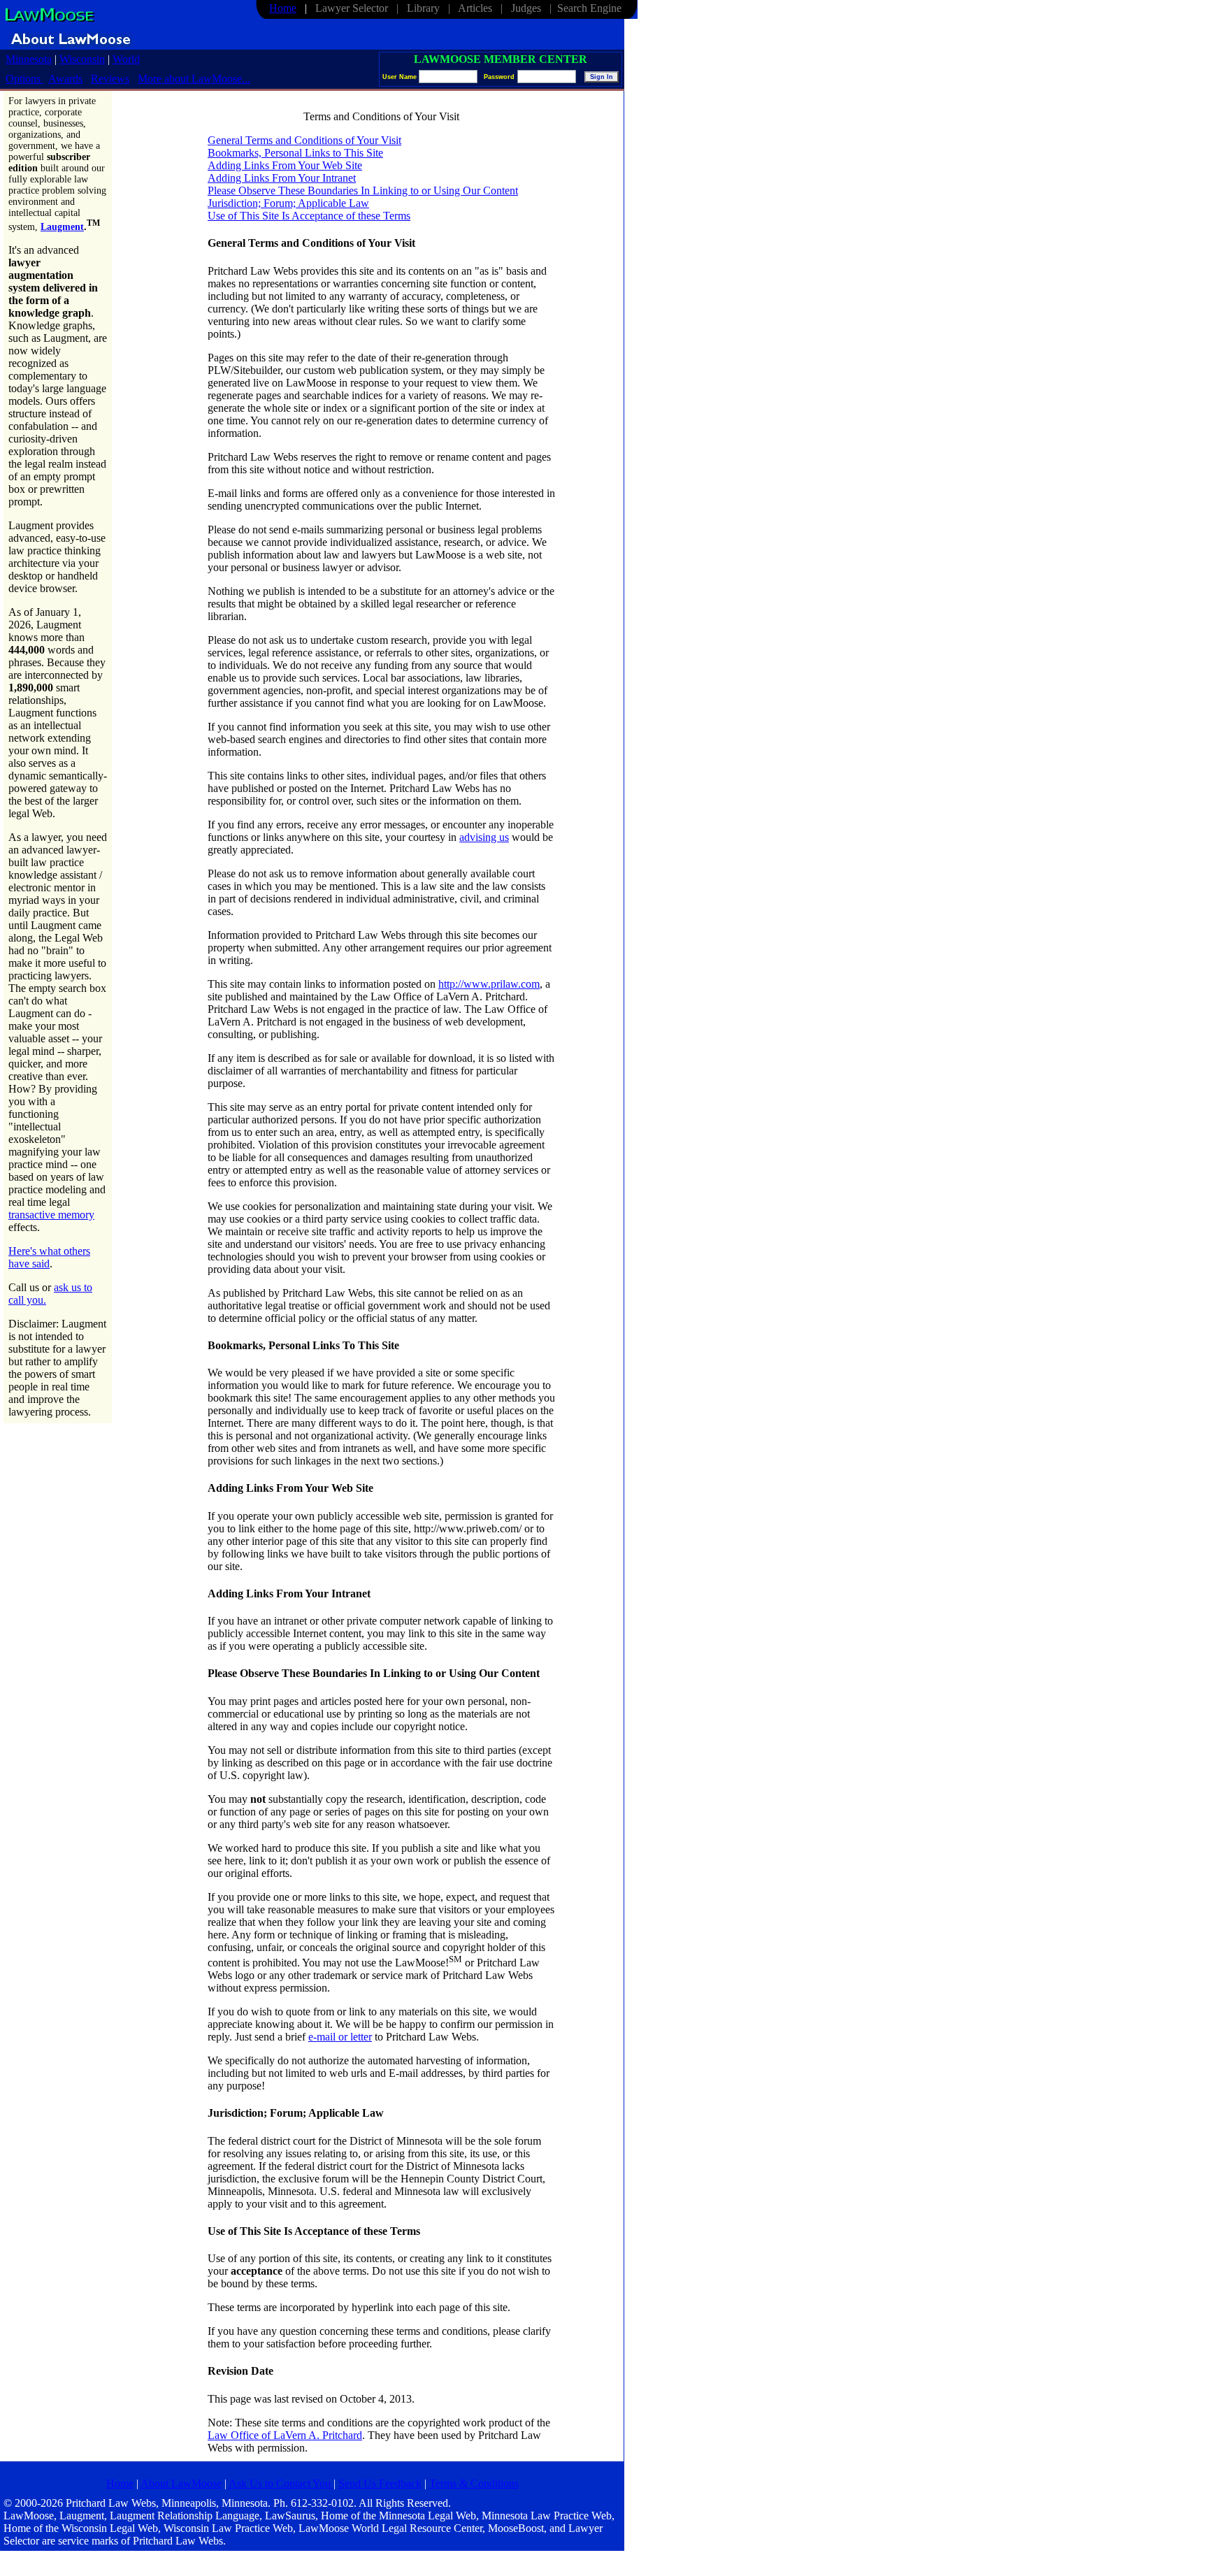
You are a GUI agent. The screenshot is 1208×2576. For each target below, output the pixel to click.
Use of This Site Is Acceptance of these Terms (309, 216)
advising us (484, 837)
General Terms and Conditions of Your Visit (304, 140)
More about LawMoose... (194, 79)
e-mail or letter (340, 2037)
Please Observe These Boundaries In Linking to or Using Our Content (363, 190)
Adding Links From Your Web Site (285, 165)
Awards (65, 79)
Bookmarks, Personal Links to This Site (295, 153)
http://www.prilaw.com (489, 984)
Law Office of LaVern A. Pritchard (285, 2435)
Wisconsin (82, 59)
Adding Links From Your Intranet (282, 178)
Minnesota (29, 59)
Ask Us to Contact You (281, 2483)
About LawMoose (181, 2483)
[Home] (49, 21)
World (126, 59)
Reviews (110, 79)
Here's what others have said (49, 1257)
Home (283, 8)
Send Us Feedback (380, 2483)
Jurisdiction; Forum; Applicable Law (288, 203)
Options (24, 79)
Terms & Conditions (474, 2483)
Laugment (62, 227)
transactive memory (51, 1215)
